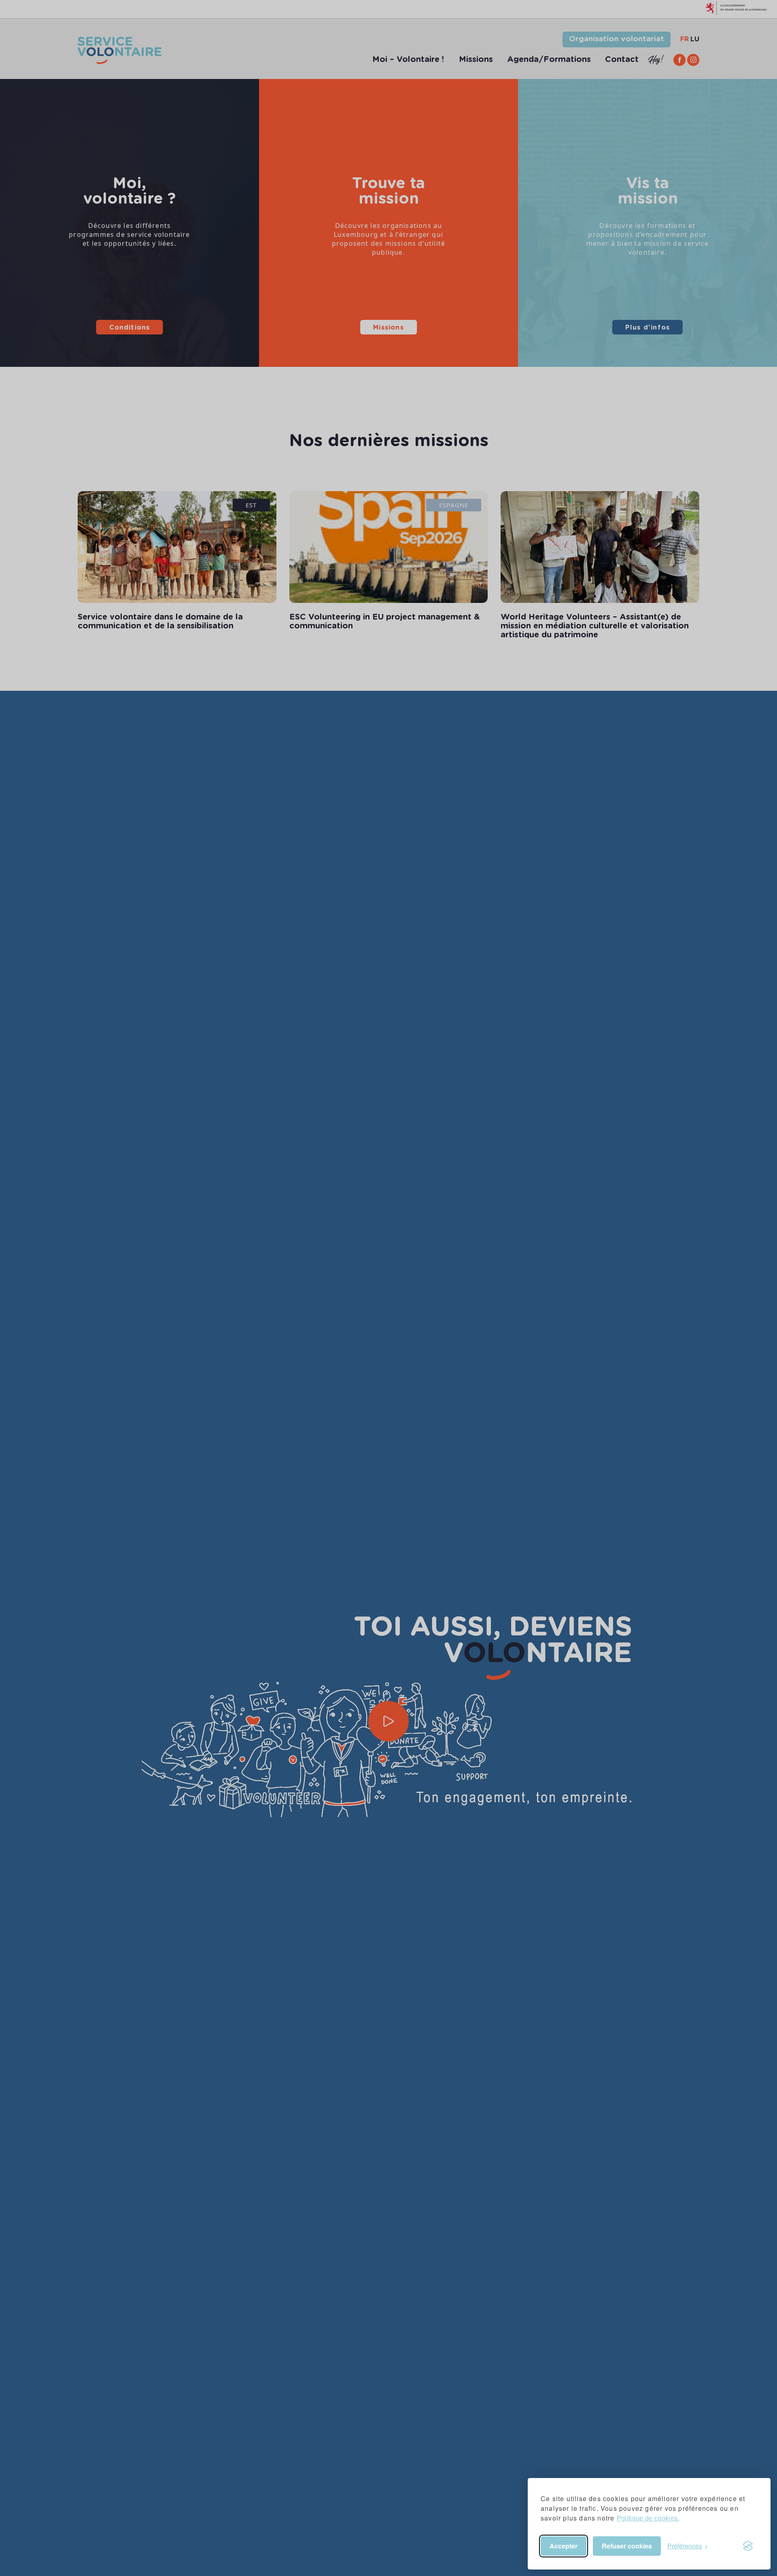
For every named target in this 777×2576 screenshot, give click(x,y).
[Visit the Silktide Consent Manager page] (748, 2546)
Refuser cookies (627, 2546)
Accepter (564, 2546)
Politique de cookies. (648, 2518)
